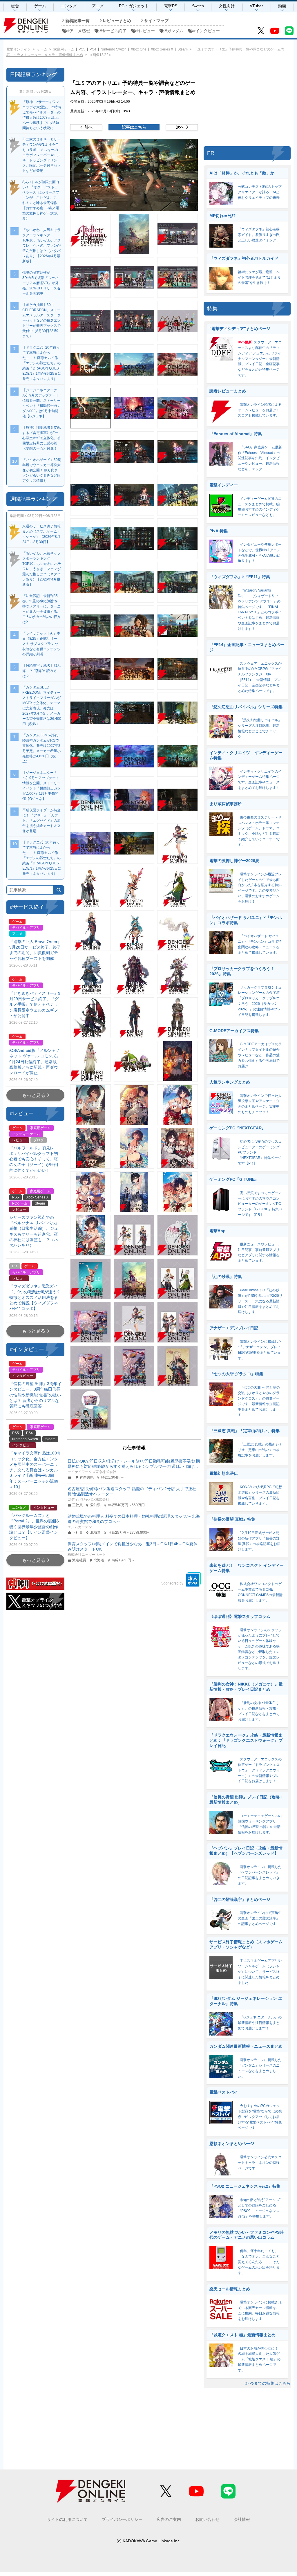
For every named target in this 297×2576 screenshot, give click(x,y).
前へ (88, 127)
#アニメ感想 (79, 31)
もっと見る (34, 1095)
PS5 (82, 49)
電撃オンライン (19, 49)
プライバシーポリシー (122, 2519)
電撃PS (171, 6)
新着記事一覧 (77, 21)
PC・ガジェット (134, 6)
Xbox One (139, 49)
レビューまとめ (117, 21)
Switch (198, 6)
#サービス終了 (113, 31)
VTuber (256, 6)
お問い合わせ (207, 2519)
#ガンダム (174, 31)
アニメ (98, 6)
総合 (15, 6)
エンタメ (69, 6)
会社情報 (242, 2519)
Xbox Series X (162, 49)
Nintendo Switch (114, 49)
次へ (180, 127)
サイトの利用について (67, 2519)
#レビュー (146, 31)
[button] (134, 175)
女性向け (227, 6)
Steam (183, 49)
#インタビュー (207, 31)
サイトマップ (156, 21)
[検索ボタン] (59, 890)
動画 (282, 6)
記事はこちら (134, 127)
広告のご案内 (169, 2519)
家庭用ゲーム (64, 49)
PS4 (93, 49)
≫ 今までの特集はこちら (268, 2383)
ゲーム (40, 6)
